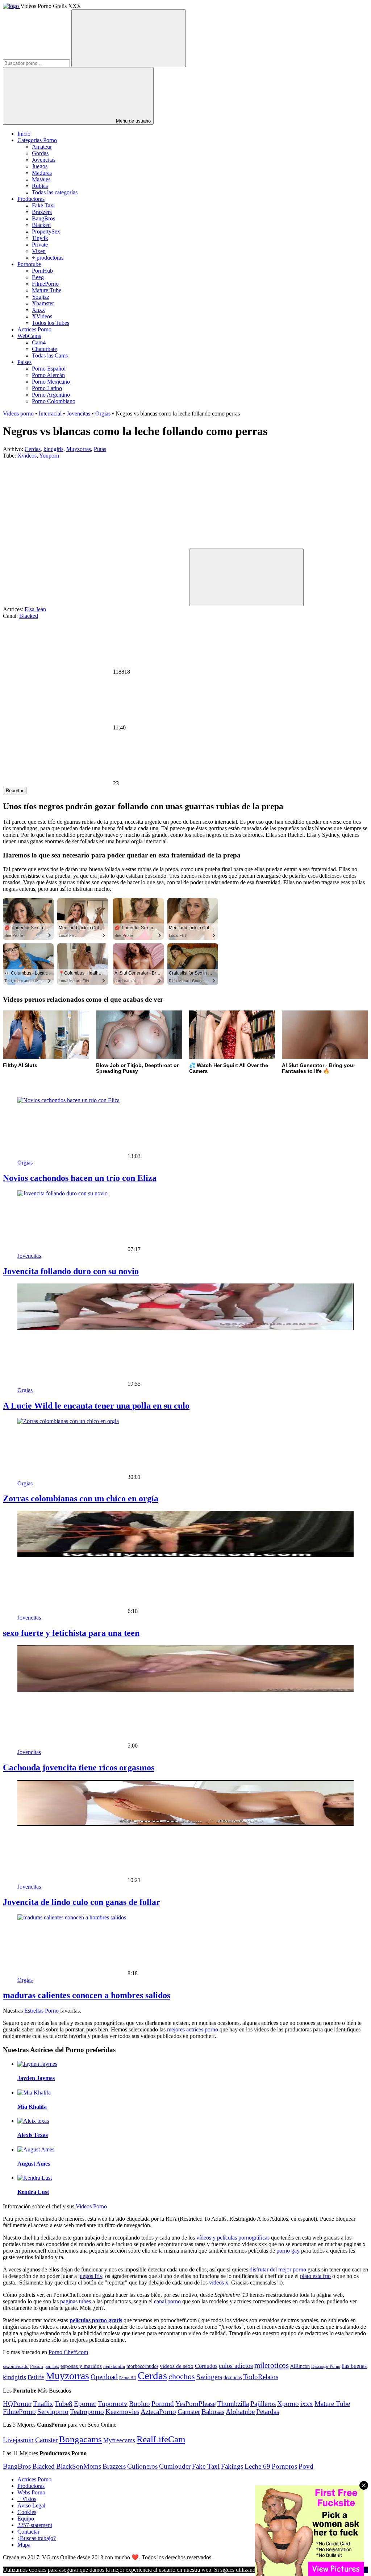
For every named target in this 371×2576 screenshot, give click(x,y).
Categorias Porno (37, 140)
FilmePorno (45, 284)
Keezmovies (122, 2412)
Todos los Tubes (51, 323)
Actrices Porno (34, 329)
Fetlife (36, 2377)
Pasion (37, 2366)
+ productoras (48, 258)
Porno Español (49, 369)
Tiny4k (40, 238)
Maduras (42, 173)
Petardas (268, 2412)
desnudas (233, 2377)
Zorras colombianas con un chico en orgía (81, 1498)
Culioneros (142, 2466)
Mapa (24, 2545)
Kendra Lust (33, 2192)
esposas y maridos (81, 2366)
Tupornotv (113, 2404)
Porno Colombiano (54, 401)
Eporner (85, 2404)
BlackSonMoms (79, 2466)
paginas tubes (76, 2301)
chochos (182, 2377)
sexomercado (16, 2366)
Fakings (232, 2466)
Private (40, 245)
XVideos (42, 316)
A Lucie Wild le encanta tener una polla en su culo (96, 1406)
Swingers (209, 2377)
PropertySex (46, 231)
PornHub (42, 271)
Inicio (24, 134)
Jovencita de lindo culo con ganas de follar (82, 1902)
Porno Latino (47, 388)
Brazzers (42, 212)
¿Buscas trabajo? (37, 2538)
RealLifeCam (161, 2439)
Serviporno (53, 2412)
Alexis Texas (33, 2135)
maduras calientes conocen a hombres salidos (87, 1995)
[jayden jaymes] (37, 2064)
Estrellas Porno (41, 2011)
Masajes (41, 179)
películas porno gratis (96, 2320)
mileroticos (272, 2365)
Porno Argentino (51, 395)
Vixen (39, 251)
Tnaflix (43, 2404)
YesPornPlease (195, 2404)
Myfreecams (119, 2440)
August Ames (34, 2164)
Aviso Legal (31, 2505)
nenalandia (114, 2366)
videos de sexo (177, 2366)
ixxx (307, 2404)
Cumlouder (175, 2466)
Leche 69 (257, 2466)
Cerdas (33, 449)
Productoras (31, 199)
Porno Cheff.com (68, 2352)
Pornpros (284, 2466)
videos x (219, 2283)
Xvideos (27, 456)
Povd (306, 2466)
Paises (24, 362)
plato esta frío (315, 2276)
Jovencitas (44, 160)
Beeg (38, 277)
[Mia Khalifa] (34, 2093)
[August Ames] (36, 2149)
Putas (100, 449)
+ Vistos (27, 2499)
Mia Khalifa (32, 2107)
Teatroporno (87, 2412)
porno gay (288, 2251)
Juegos (40, 166)
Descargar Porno (326, 2367)
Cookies (27, 2512)
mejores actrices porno (193, 2029)
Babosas (213, 2412)
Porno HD (128, 2378)
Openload (104, 2377)
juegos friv (90, 2276)
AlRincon (300, 2366)
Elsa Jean (35, 609)
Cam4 (39, 342)
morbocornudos (142, 2366)
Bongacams (80, 2439)
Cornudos (206, 2366)
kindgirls (53, 449)
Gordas (40, 153)
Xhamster (43, 303)
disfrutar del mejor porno (278, 2269)
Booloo (139, 2404)
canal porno (167, 2301)
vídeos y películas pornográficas (233, 2238)
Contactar (28, 2532)
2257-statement (35, 2525)
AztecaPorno (158, 2412)
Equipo (26, 2519)
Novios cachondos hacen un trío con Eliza (80, 1178)
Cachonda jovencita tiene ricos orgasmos (79, 1767)
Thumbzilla (233, 2404)
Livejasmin (18, 2440)
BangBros (43, 218)
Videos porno (18, 414)
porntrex (52, 2367)
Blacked (41, 225)
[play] (246, 577)
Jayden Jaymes (36, 2078)
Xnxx (38, 310)
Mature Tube (47, 290)
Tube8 (64, 2404)
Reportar (15, 791)
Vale (363, 2570)
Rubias (40, 186)
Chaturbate (44, 349)
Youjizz (41, 297)
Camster (189, 2412)
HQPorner (17, 2404)
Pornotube (29, 264)
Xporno (288, 2404)
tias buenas (354, 2366)
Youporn (49, 456)
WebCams (29, 336)
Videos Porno (91, 2206)
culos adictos (236, 2366)
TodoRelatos (261, 2377)
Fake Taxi (43, 205)
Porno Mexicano (51, 382)
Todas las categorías (55, 192)
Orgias (103, 414)
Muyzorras (79, 449)
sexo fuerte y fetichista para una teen (71, 1633)
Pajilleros (263, 2404)
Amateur (42, 147)
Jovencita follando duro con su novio (71, 1271)
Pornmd (163, 2404)
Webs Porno (31, 2492)
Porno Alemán (48, 375)
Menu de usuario (133, 121)
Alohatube (240, 2412)
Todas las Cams (50, 355)
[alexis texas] (33, 2121)
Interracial (50, 414)
